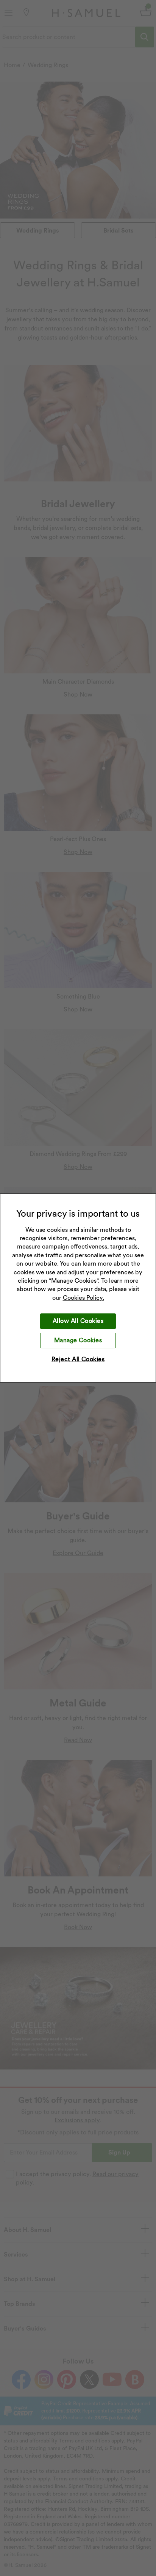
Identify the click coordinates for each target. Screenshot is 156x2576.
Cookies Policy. (83, 1298)
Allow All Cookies (78, 1321)
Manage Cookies (78, 1340)
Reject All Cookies (78, 1359)
